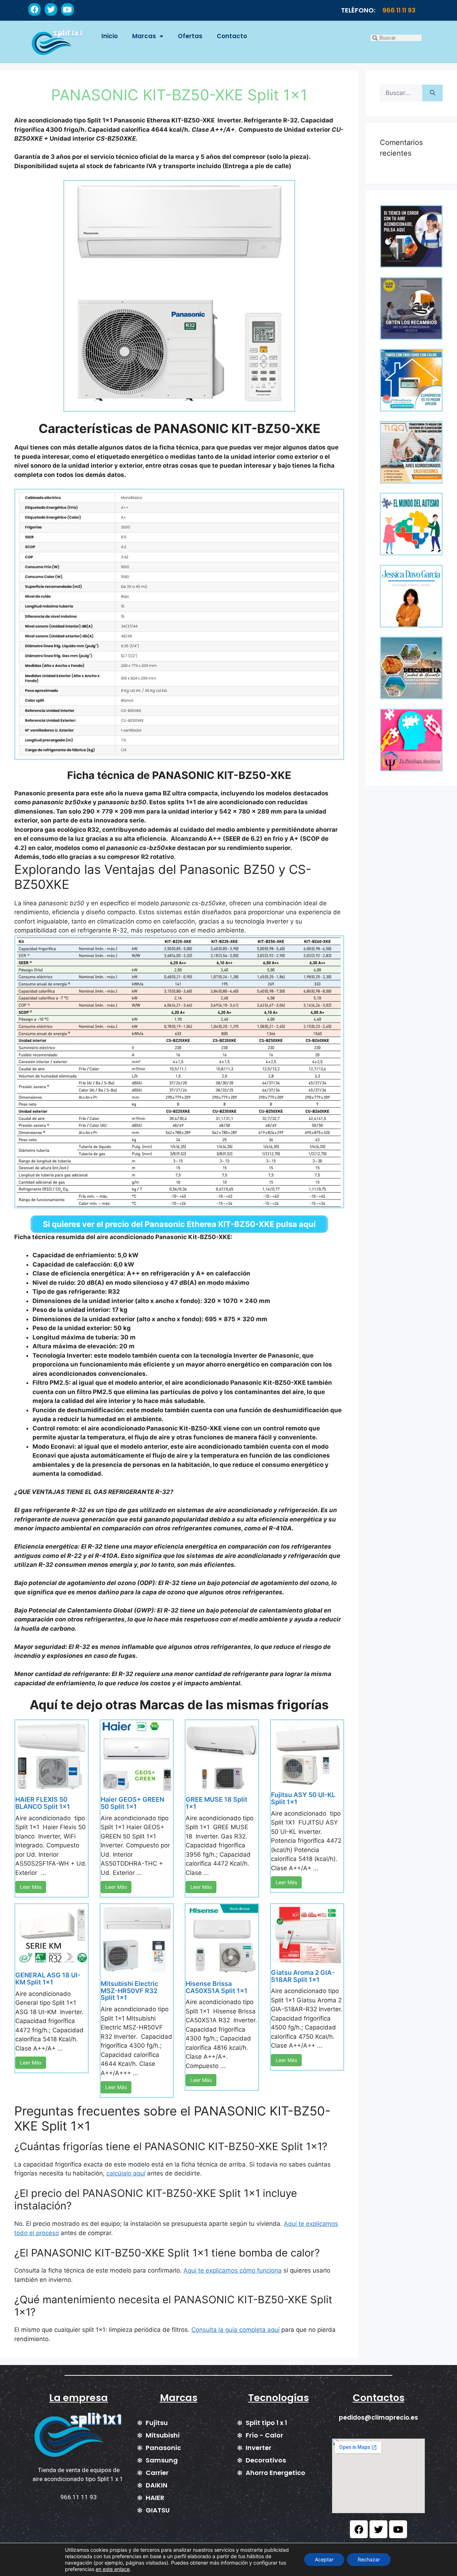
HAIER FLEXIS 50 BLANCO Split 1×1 (43, 1803)
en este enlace (113, 2569)
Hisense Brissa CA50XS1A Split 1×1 (217, 1987)
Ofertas (190, 36)
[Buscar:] (401, 93)
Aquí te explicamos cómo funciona (233, 2270)
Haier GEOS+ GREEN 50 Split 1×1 (132, 1803)
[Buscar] (433, 93)
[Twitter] (51, 9)
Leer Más (31, 1887)
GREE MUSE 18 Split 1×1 (217, 1803)
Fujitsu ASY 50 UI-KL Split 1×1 (303, 1798)
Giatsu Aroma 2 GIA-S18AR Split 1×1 (303, 1976)
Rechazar (369, 2559)
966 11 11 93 (399, 10)
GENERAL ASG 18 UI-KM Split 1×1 (48, 1979)
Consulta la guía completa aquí (235, 2330)
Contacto (232, 36)
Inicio (110, 36)
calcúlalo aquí (126, 2173)
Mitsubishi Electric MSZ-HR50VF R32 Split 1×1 (129, 1991)
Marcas (144, 36)
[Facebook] (34, 9)
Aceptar (324, 2559)
